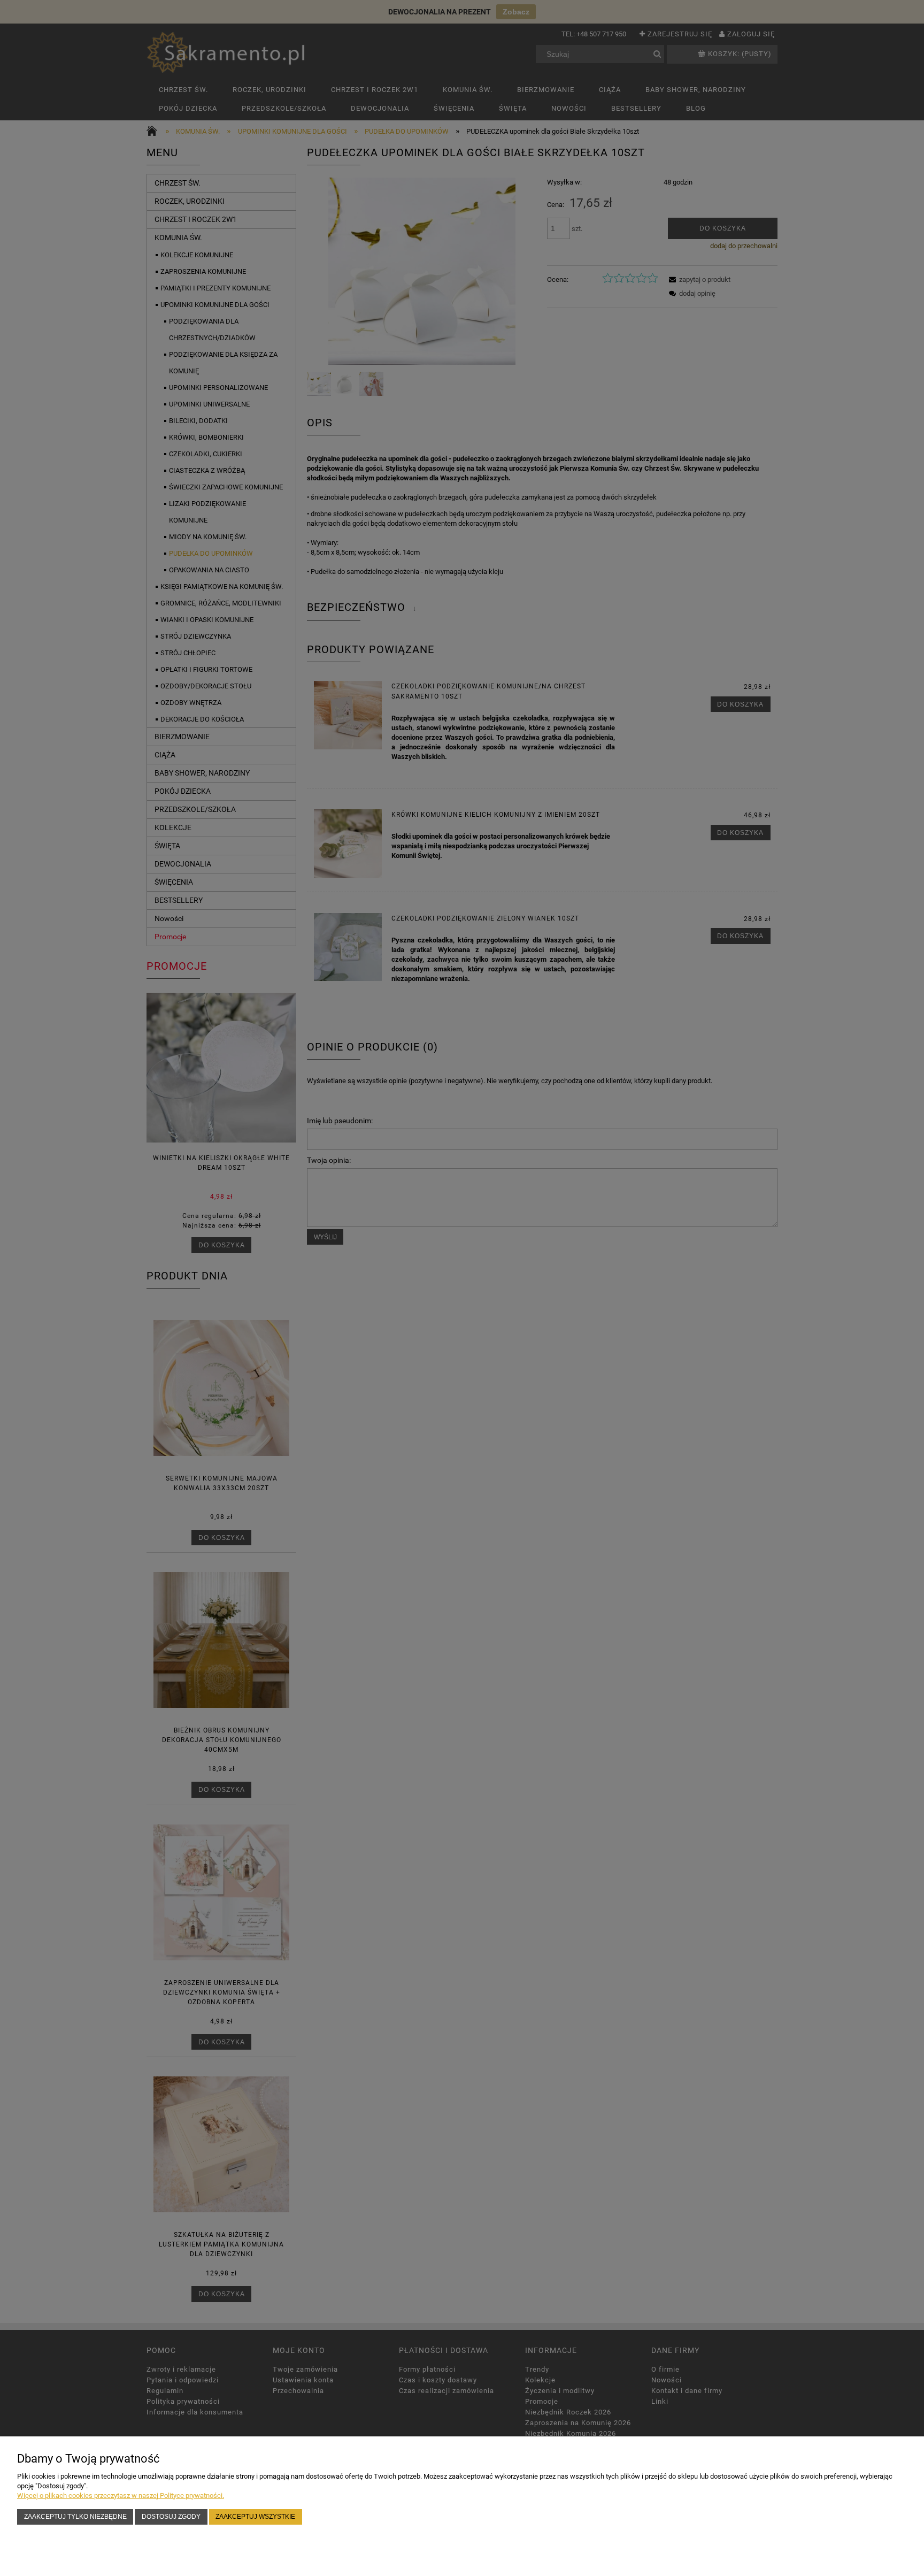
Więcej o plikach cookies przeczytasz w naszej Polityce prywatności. (121, 2495)
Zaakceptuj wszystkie (255, 2516)
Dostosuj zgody (171, 2516)
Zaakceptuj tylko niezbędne (75, 2516)
